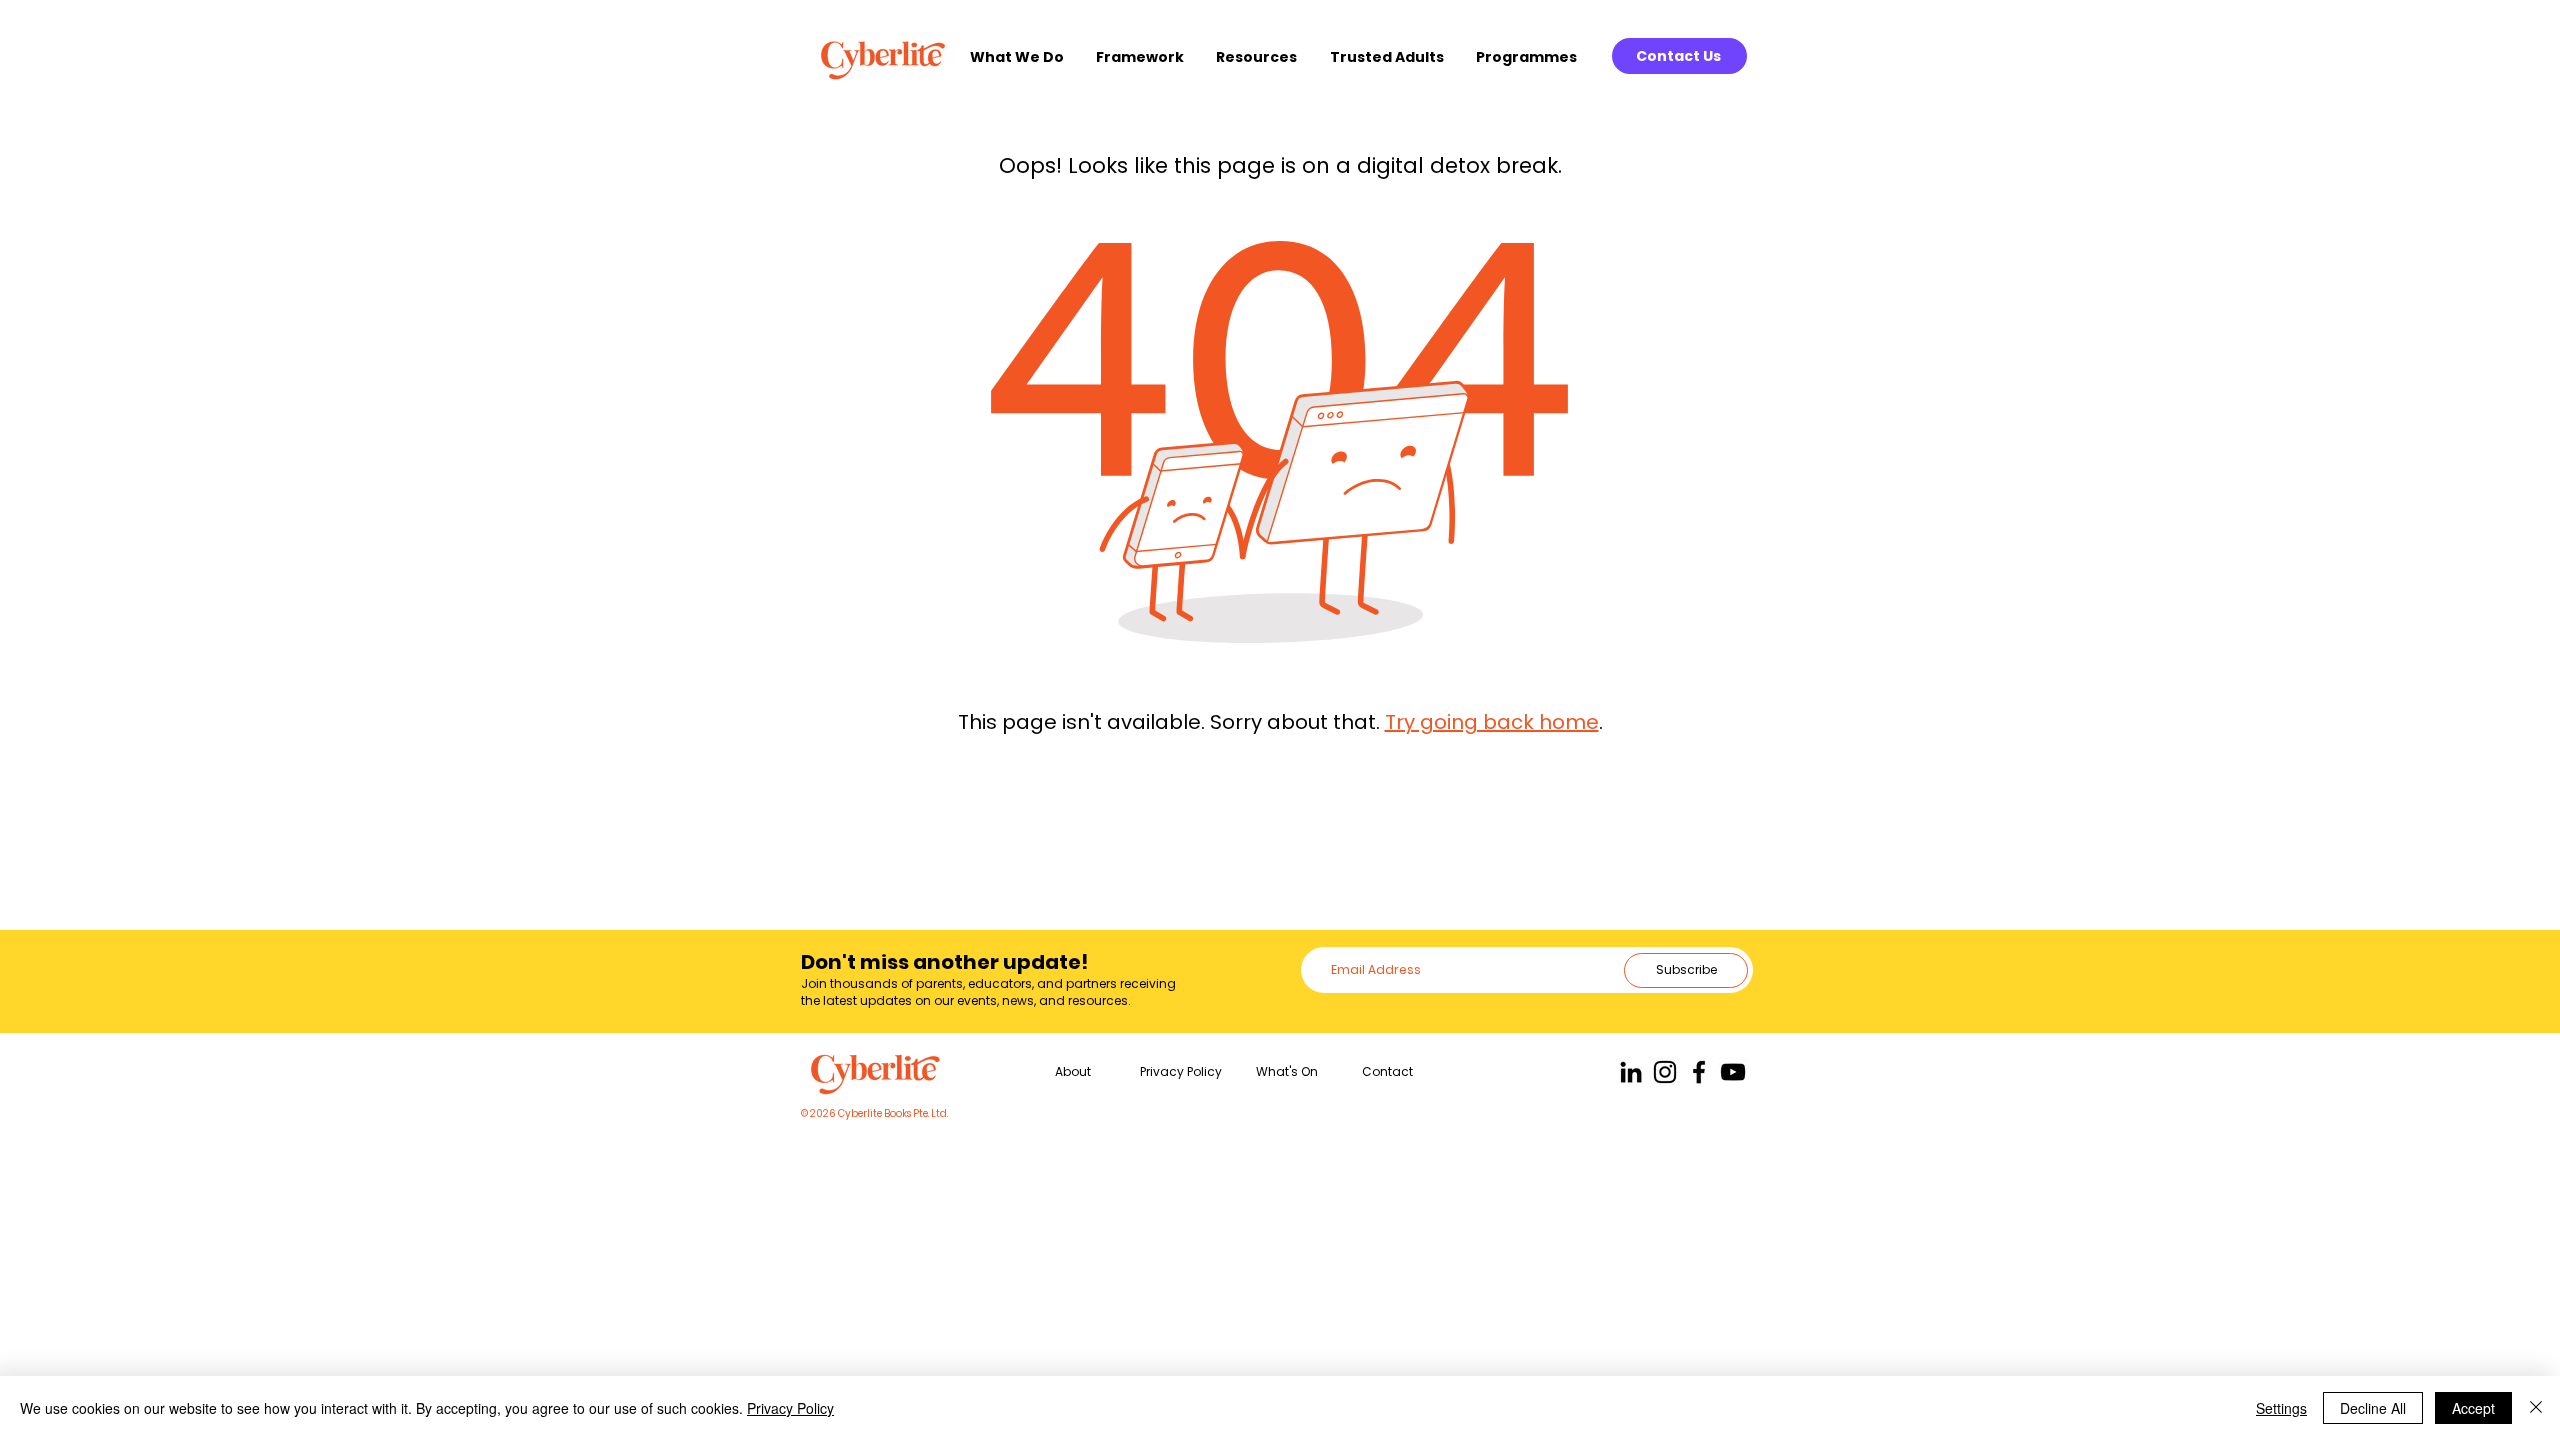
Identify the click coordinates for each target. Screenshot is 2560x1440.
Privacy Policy (790, 1408)
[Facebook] (1699, 1072)
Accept (2473, 1408)
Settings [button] (2281, 1408)
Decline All (2373, 1408)
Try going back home (1492, 722)
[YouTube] (1733, 1072)
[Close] (2536, 1408)
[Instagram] (1665, 1072)
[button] (1023, 57)
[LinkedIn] (1631, 1072)
